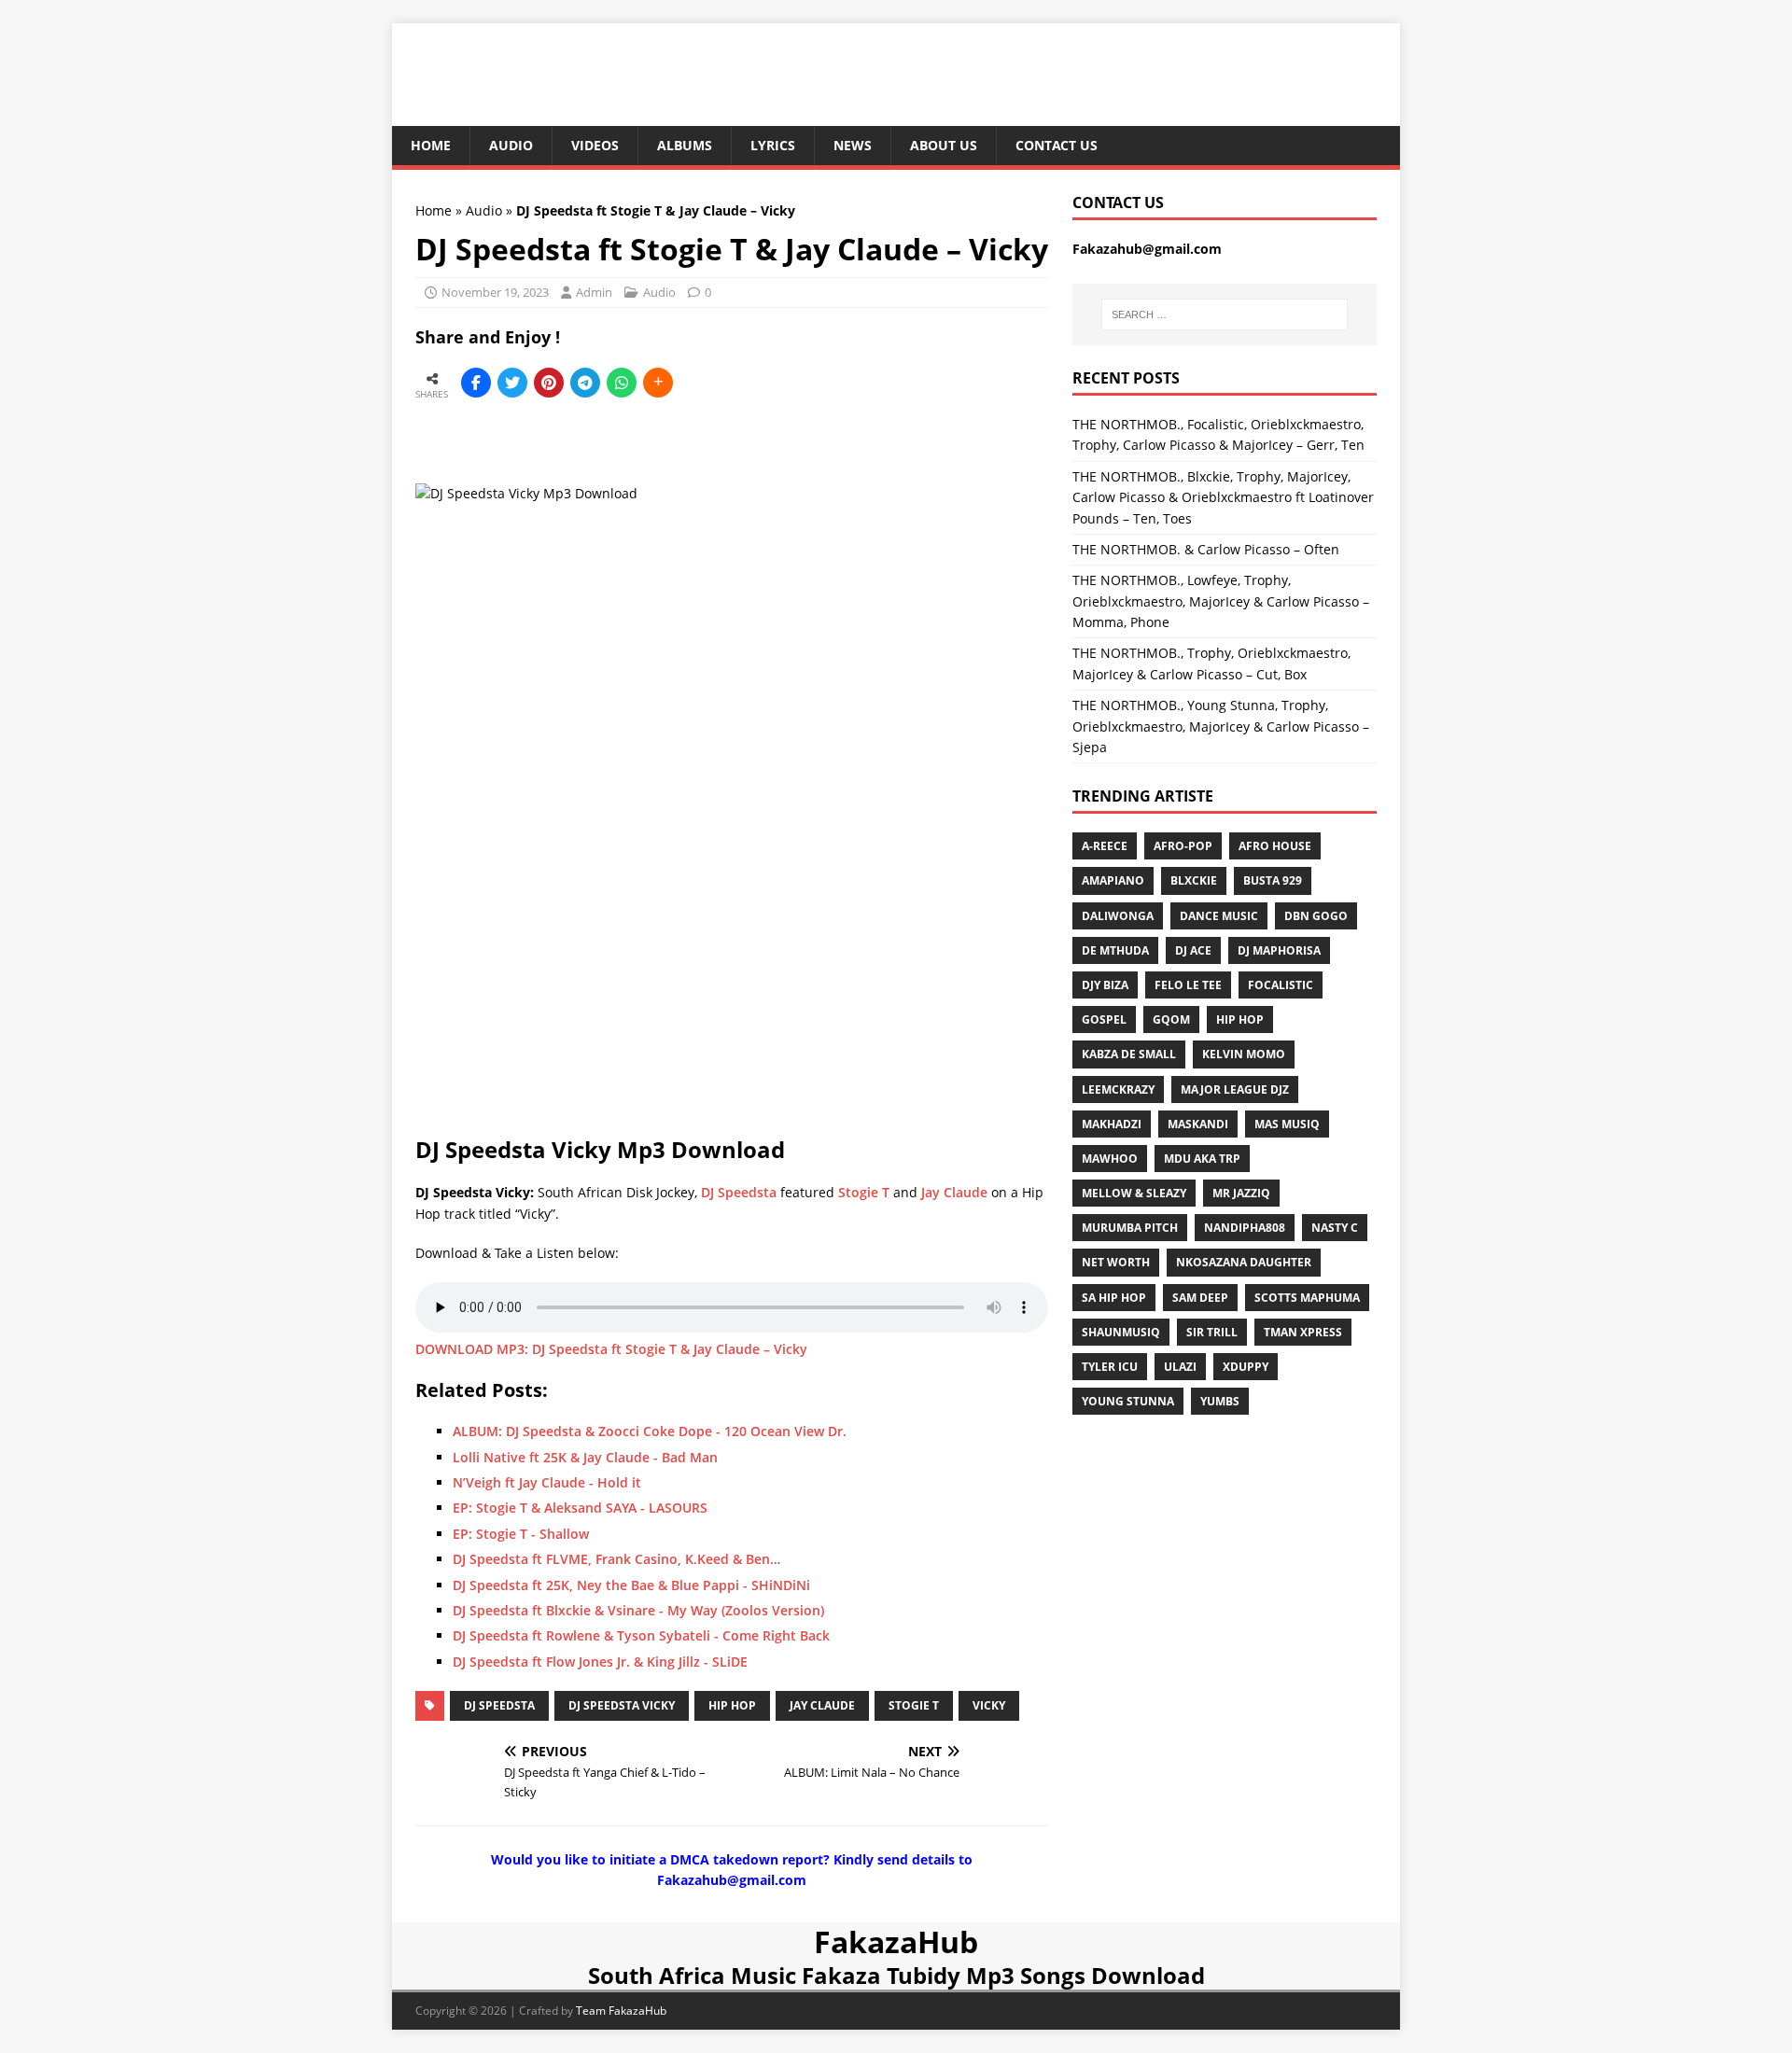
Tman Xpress (1303, 1332)
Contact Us (1057, 145)
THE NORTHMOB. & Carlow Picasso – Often (1206, 549)
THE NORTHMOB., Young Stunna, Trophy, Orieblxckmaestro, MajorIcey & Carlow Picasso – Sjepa (1221, 726)
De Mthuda (1115, 950)
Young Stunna (1128, 1401)
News (853, 145)
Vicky (989, 1705)
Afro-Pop (1183, 846)
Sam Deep (1200, 1298)
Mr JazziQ (1241, 1193)
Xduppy (1246, 1367)
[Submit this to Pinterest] (549, 383)
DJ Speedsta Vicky (622, 1705)
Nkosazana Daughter (1244, 1262)
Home (431, 145)
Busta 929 (1273, 880)
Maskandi (1198, 1124)
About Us (944, 145)
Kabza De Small (1129, 1054)
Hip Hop (732, 1705)
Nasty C (1335, 1228)
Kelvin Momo (1244, 1054)
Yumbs (1220, 1401)
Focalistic (1281, 985)
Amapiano (1113, 880)
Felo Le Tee (1188, 985)
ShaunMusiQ (1121, 1332)
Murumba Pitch (1130, 1228)
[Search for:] (1225, 314)
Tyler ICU (1110, 1367)
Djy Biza (1105, 985)
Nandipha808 (1245, 1228)
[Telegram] (585, 383)
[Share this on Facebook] (476, 383)
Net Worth (1116, 1262)
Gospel (1104, 1020)
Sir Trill (1212, 1332)
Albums (685, 145)
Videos (595, 145)
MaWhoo (1110, 1159)
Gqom (1171, 1020)
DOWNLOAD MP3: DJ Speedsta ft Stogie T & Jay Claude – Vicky (611, 1349)
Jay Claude (954, 1192)
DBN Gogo (1316, 916)
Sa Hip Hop (1114, 1298)
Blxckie (1194, 880)
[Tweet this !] (512, 383)
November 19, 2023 (495, 292)
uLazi (1180, 1367)
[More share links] (658, 383)
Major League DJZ (1235, 1089)
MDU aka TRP (1202, 1159)
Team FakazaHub (621, 2011)
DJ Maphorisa (1279, 950)
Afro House (1275, 846)
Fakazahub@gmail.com (1147, 249)
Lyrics (773, 145)
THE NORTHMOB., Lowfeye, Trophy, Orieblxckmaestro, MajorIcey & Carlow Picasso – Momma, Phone (1221, 601)
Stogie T (864, 1192)
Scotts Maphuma (1307, 1298)
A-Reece (1105, 846)
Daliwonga (1118, 916)
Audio (511, 145)
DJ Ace (1193, 950)
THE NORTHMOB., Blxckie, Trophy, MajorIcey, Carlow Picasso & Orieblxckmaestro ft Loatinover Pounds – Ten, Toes (1223, 497)
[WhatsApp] (622, 383)
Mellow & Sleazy (1134, 1193)
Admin (594, 292)
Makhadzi (1112, 1124)
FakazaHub (896, 1941)
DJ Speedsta (739, 1192)
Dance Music (1219, 916)
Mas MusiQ (1287, 1124)
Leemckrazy (1118, 1089)
